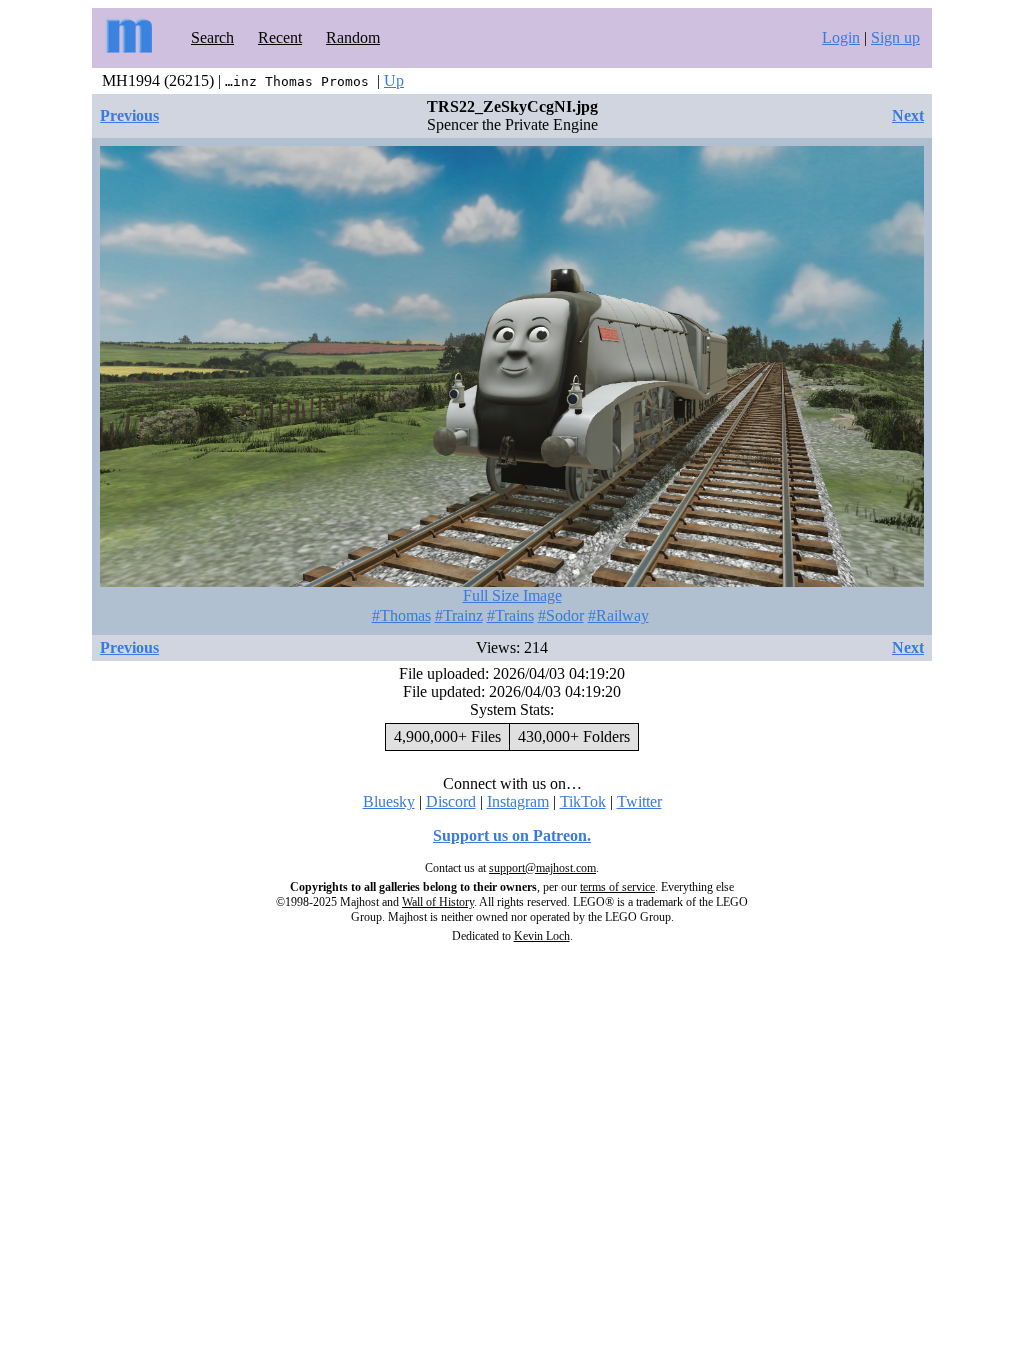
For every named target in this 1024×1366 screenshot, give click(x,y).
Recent (280, 37)
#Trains (510, 615)
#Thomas (401, 615)
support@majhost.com (542, 868)
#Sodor (561, 615)
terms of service (617, 887)
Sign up (895, 37)
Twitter (639, 801)
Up (394, 80)
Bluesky (389, 801)
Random (353, 37)
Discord (451, 801)
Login (841, 37)
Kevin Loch (542, 936)
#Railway (618, 615)
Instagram (518, 801)
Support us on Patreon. (512, 835)
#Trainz (459, 615)
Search (212, 37)
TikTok (583, 801)
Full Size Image (512, 595)
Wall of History (438, 902)
